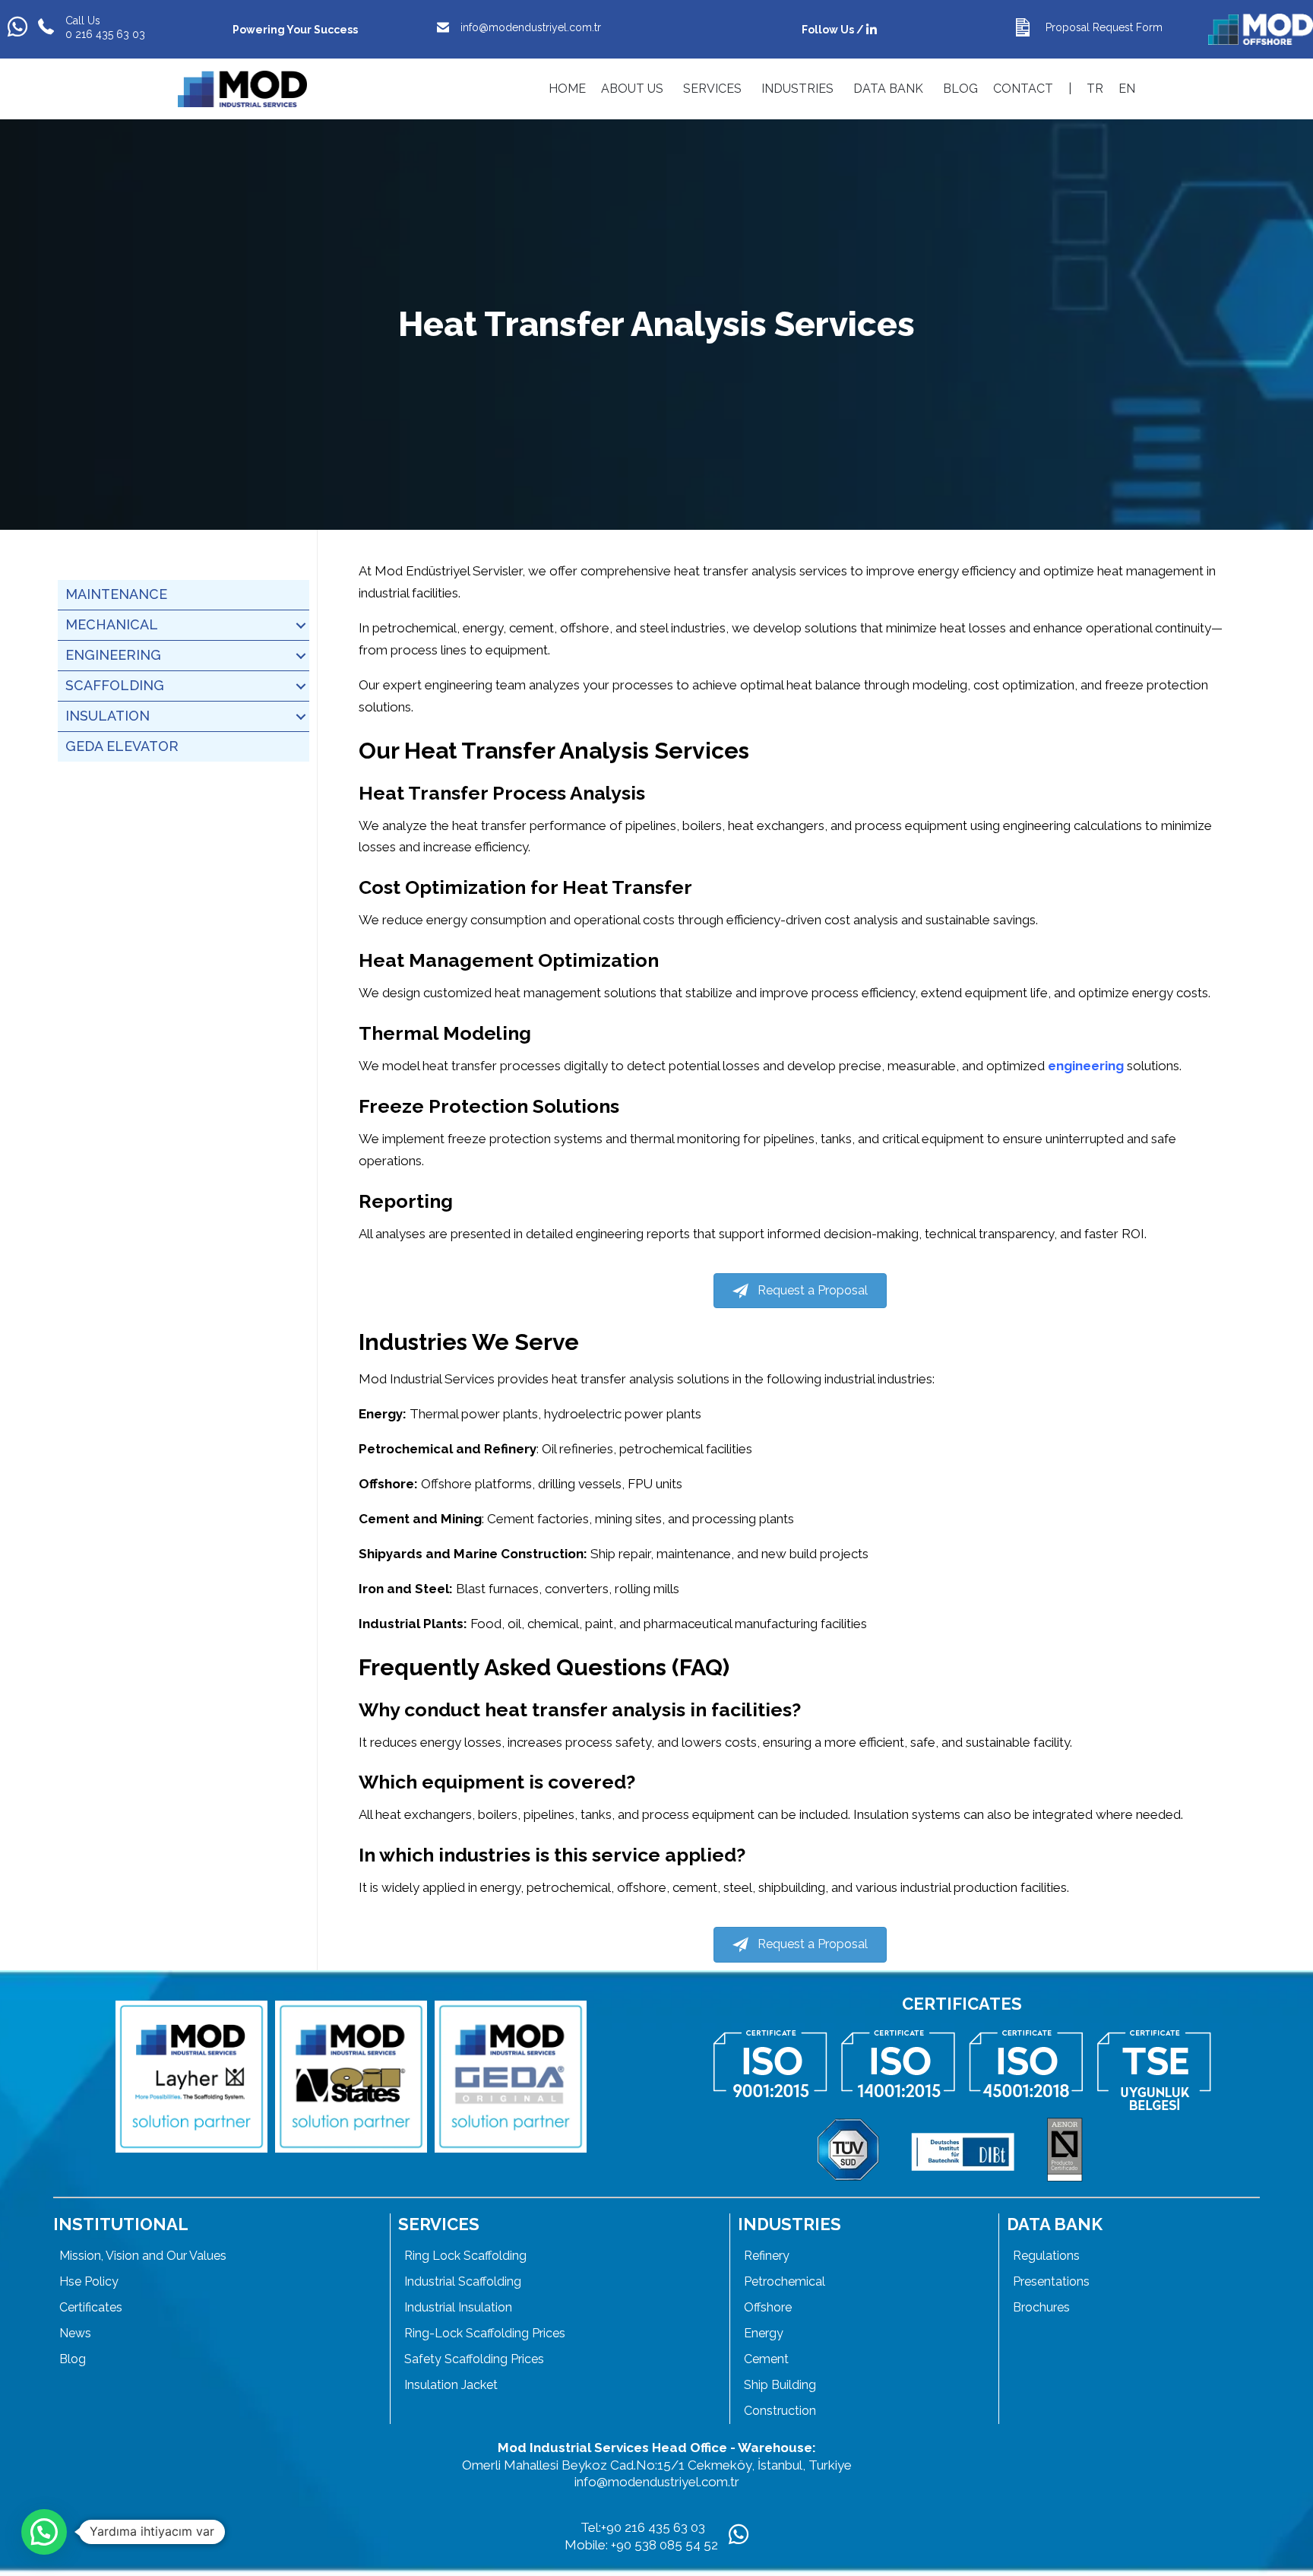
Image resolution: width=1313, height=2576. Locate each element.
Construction (780, 2411)
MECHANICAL (112, 624)
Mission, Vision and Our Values (143, 2256)
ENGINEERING (113, 655)
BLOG (960, 89)
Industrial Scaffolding (463, 2281)
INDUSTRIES (797, 89)
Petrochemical (785, 2281)
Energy (764, 2333)
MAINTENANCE (116, 594)
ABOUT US (632, 89)
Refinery (767, 2256)
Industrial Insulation (458, 2307)
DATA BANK (888, 89)
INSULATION (108, 716)
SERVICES (712, 89)
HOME (567, 89)
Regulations (1046, 2256)
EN (1127, 89)
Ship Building (780, 2385)
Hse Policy (89, 2281)
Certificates (91, 2307)
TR (1095, 89)
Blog (73, 2359)
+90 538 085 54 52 (666, 2545)
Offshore (768, 2307)
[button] (301, 625)
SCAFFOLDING (115, 685)
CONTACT (1023, 89)
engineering (1086, 1066)
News (75, 2333)
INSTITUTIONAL (121, 2224)
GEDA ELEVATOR (122, 746)
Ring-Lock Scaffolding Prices (485, 2333)
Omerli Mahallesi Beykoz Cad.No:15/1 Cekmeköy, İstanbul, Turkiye (657, 2465)
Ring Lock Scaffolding (465, 2256)
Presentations (1051, 2281)
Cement (766, 2359)
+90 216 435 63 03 (653, 2527)
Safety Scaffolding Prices (474, 2359)
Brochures (1041, 2307)
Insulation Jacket (451, 2385)
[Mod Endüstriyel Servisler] (242, 89)
